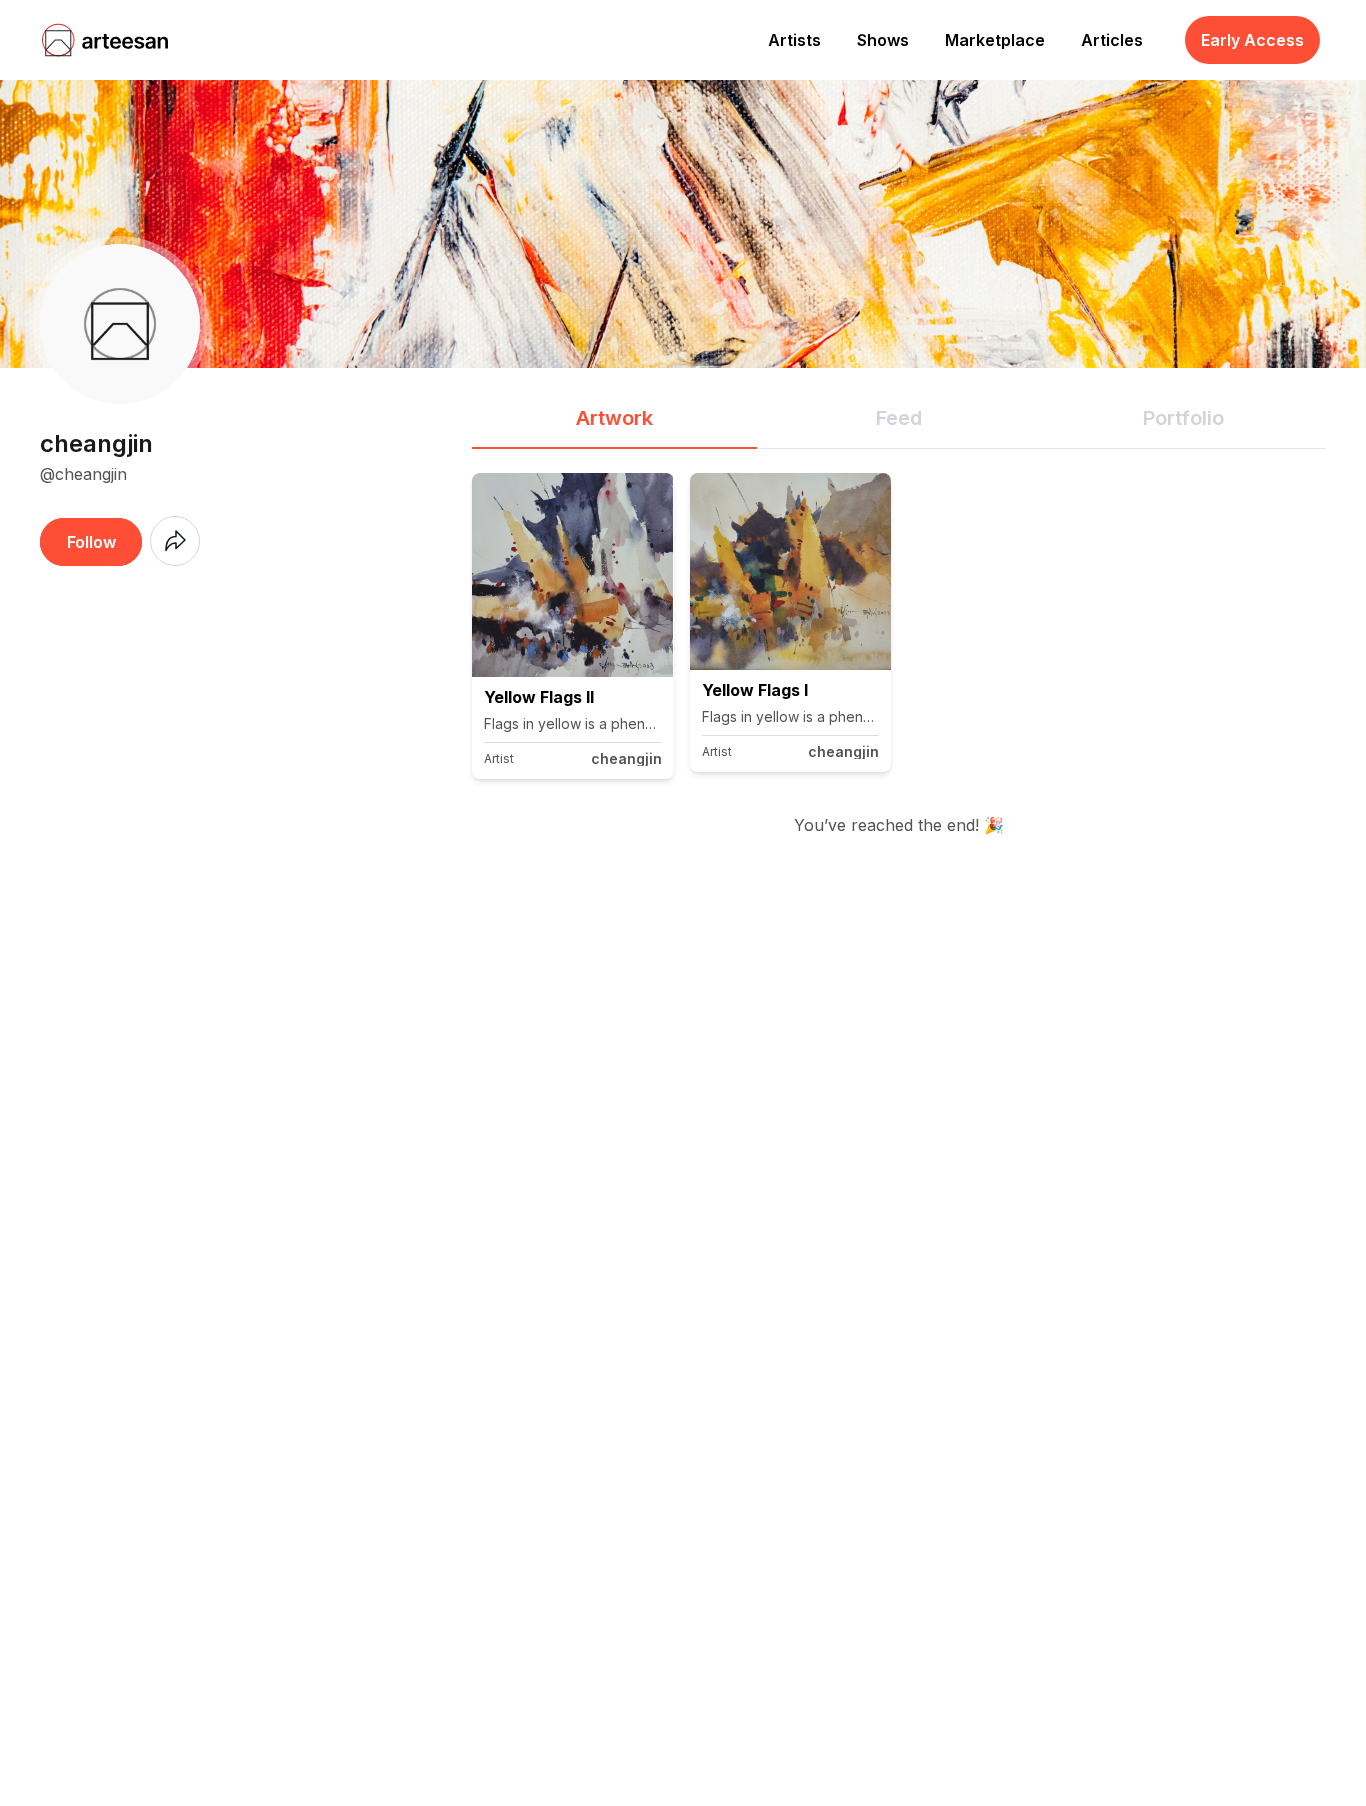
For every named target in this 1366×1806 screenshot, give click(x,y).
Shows (883, 40)
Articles (1112, 40)
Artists (794, 40)
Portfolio (1183, 418)
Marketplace (995, 40)
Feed (899, 418)
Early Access (1252, 40)
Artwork (614, 418)
